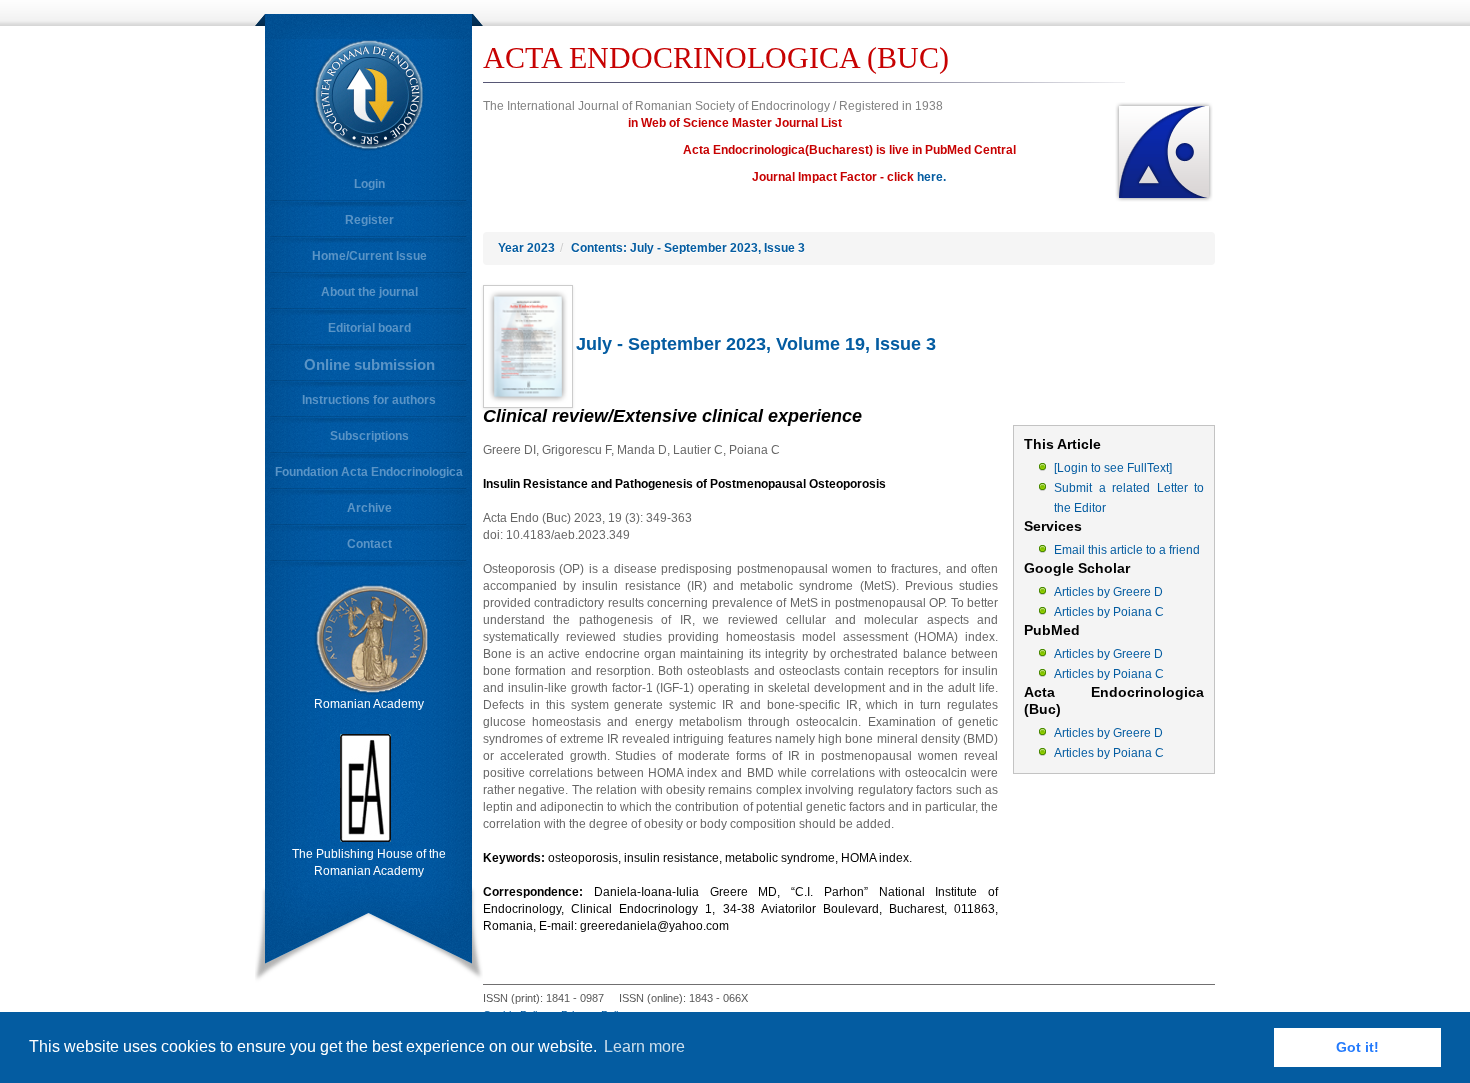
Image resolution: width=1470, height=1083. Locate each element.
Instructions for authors (369, 400)
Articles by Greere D (1108, 592)
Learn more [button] (644, 1046)
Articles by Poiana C (1109, 612)
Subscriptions (369, 436)
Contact (369, 544)
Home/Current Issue (369, 256)
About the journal (369, 292)
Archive (369, 508)
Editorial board (369, 328)
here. (931, 177)
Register (369, 220)
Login (369, 184)
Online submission (369, 364)
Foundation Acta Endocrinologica (369, 472)
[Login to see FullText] (1113, 468)
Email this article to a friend (1127, 550)
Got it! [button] (1357, 1047)
